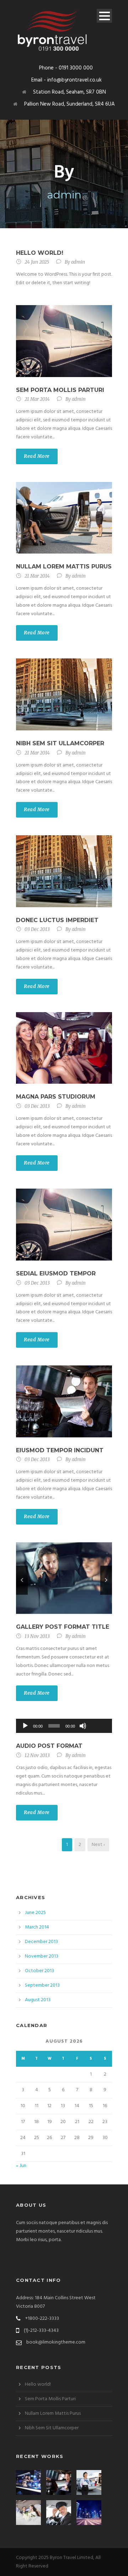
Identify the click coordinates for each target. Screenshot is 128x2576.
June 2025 (35, 1913)
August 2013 (38, 2000)
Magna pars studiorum (56, 1097)
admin (78, 262)
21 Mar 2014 (37, 399)
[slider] (98, 1714)
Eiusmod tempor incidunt (60, 1450)
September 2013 (42, 1985)
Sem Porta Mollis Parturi (60, 390)
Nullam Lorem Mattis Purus (64, 566)
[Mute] (83, 1726)
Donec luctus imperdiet (57, 920)
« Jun (21, 2166)
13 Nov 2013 (37, 1636)
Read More (37, 456)
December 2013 (41, 1942)
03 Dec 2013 (37, 929)
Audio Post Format (49, 1746)
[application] (64, 1726)
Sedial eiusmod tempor (56, 1273)
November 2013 (42, 1956)
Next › (98, 1845)
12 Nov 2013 (37, 1755)
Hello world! (40, 253)
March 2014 (37, 1927)
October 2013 (39, 1971)
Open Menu (104, 16)
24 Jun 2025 (37, 262)
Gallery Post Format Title (63, 1627)
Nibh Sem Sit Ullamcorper (60, 743)
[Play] (25, 1726)
